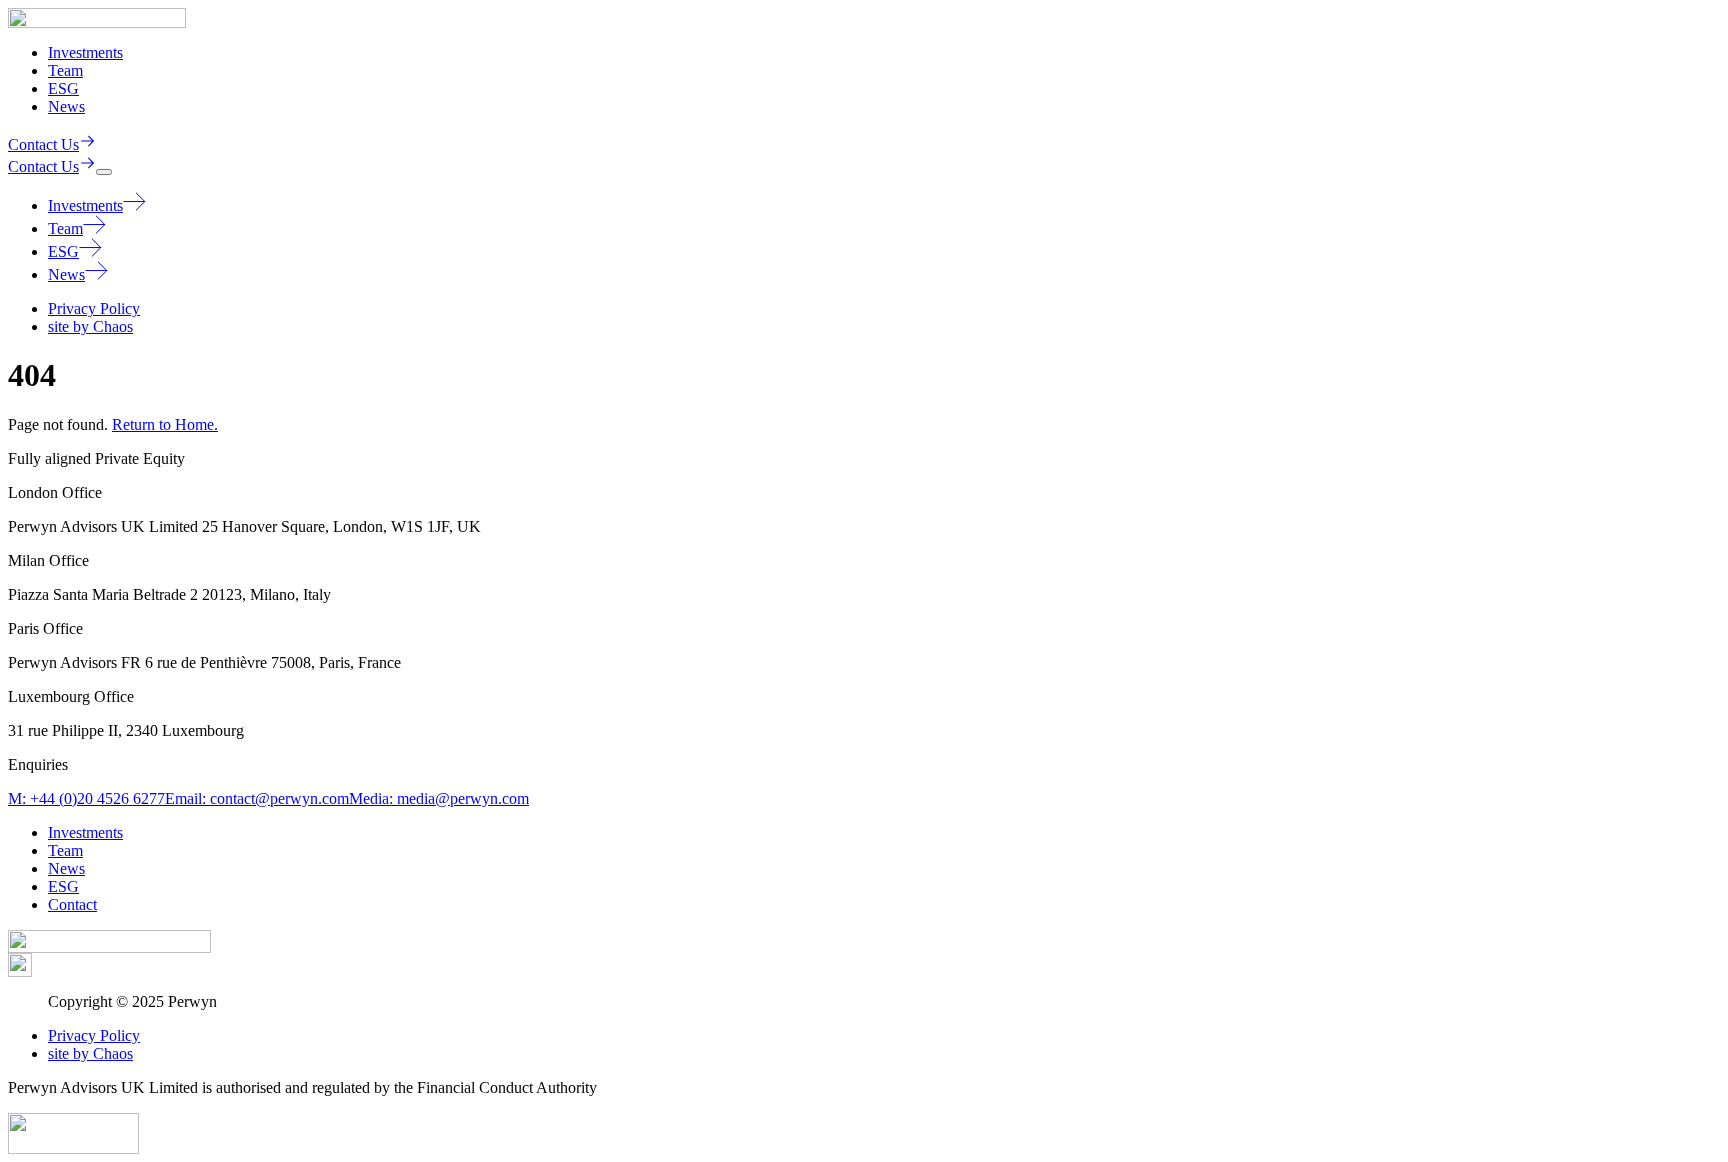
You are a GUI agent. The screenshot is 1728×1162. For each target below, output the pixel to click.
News (66, 106)
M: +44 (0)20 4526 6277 (86, 798)
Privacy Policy (94, 308)
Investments (85, 52)
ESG (63, 88)
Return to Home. (165, 424)
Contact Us (43, 144)
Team (65, 70)
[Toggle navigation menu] (104, 172)
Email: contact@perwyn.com (257, 798)
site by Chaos (90, 326)
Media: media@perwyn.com (439, 798)
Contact (72, 904)
